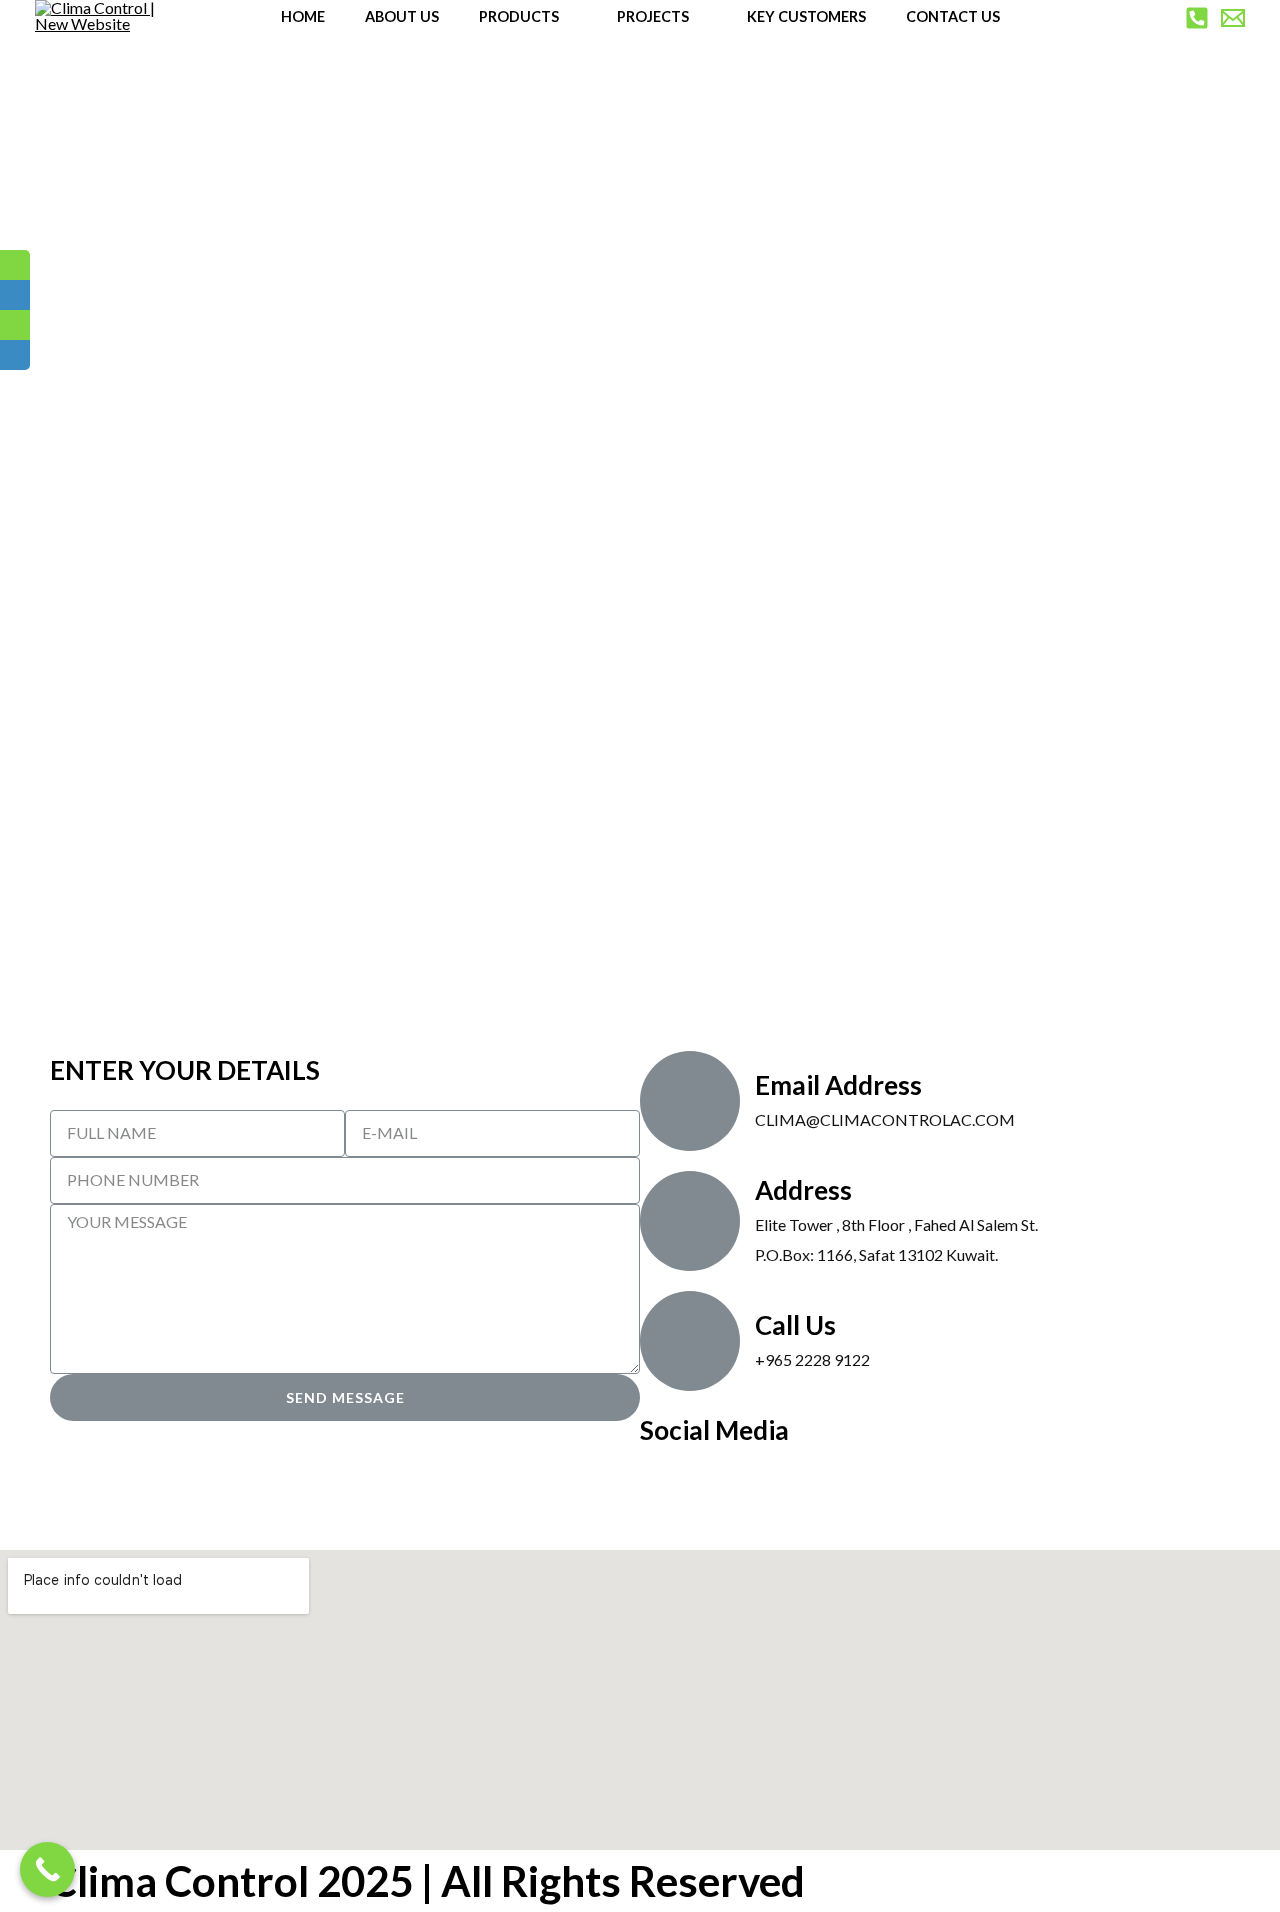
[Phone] (1197, 18)
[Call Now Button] (47, 1869)
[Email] (1233, 18)
